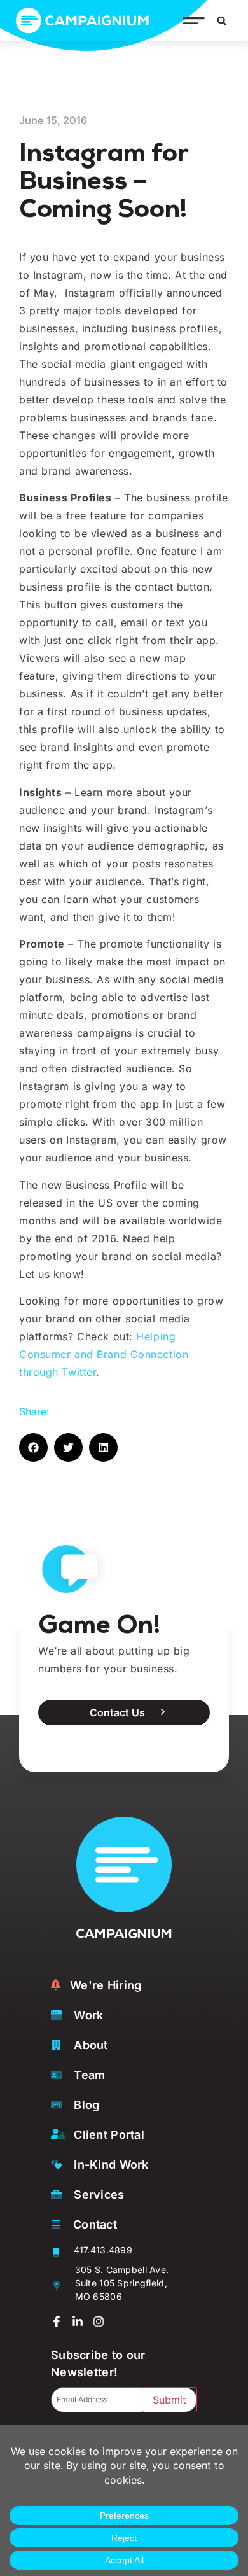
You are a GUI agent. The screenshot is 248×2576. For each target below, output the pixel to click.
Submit (169, 2400)
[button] (190, 21)
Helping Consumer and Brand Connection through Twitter (104, 1354)
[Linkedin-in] (78, 2321)
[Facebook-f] (57, 2321)
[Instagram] (99, 2321)
